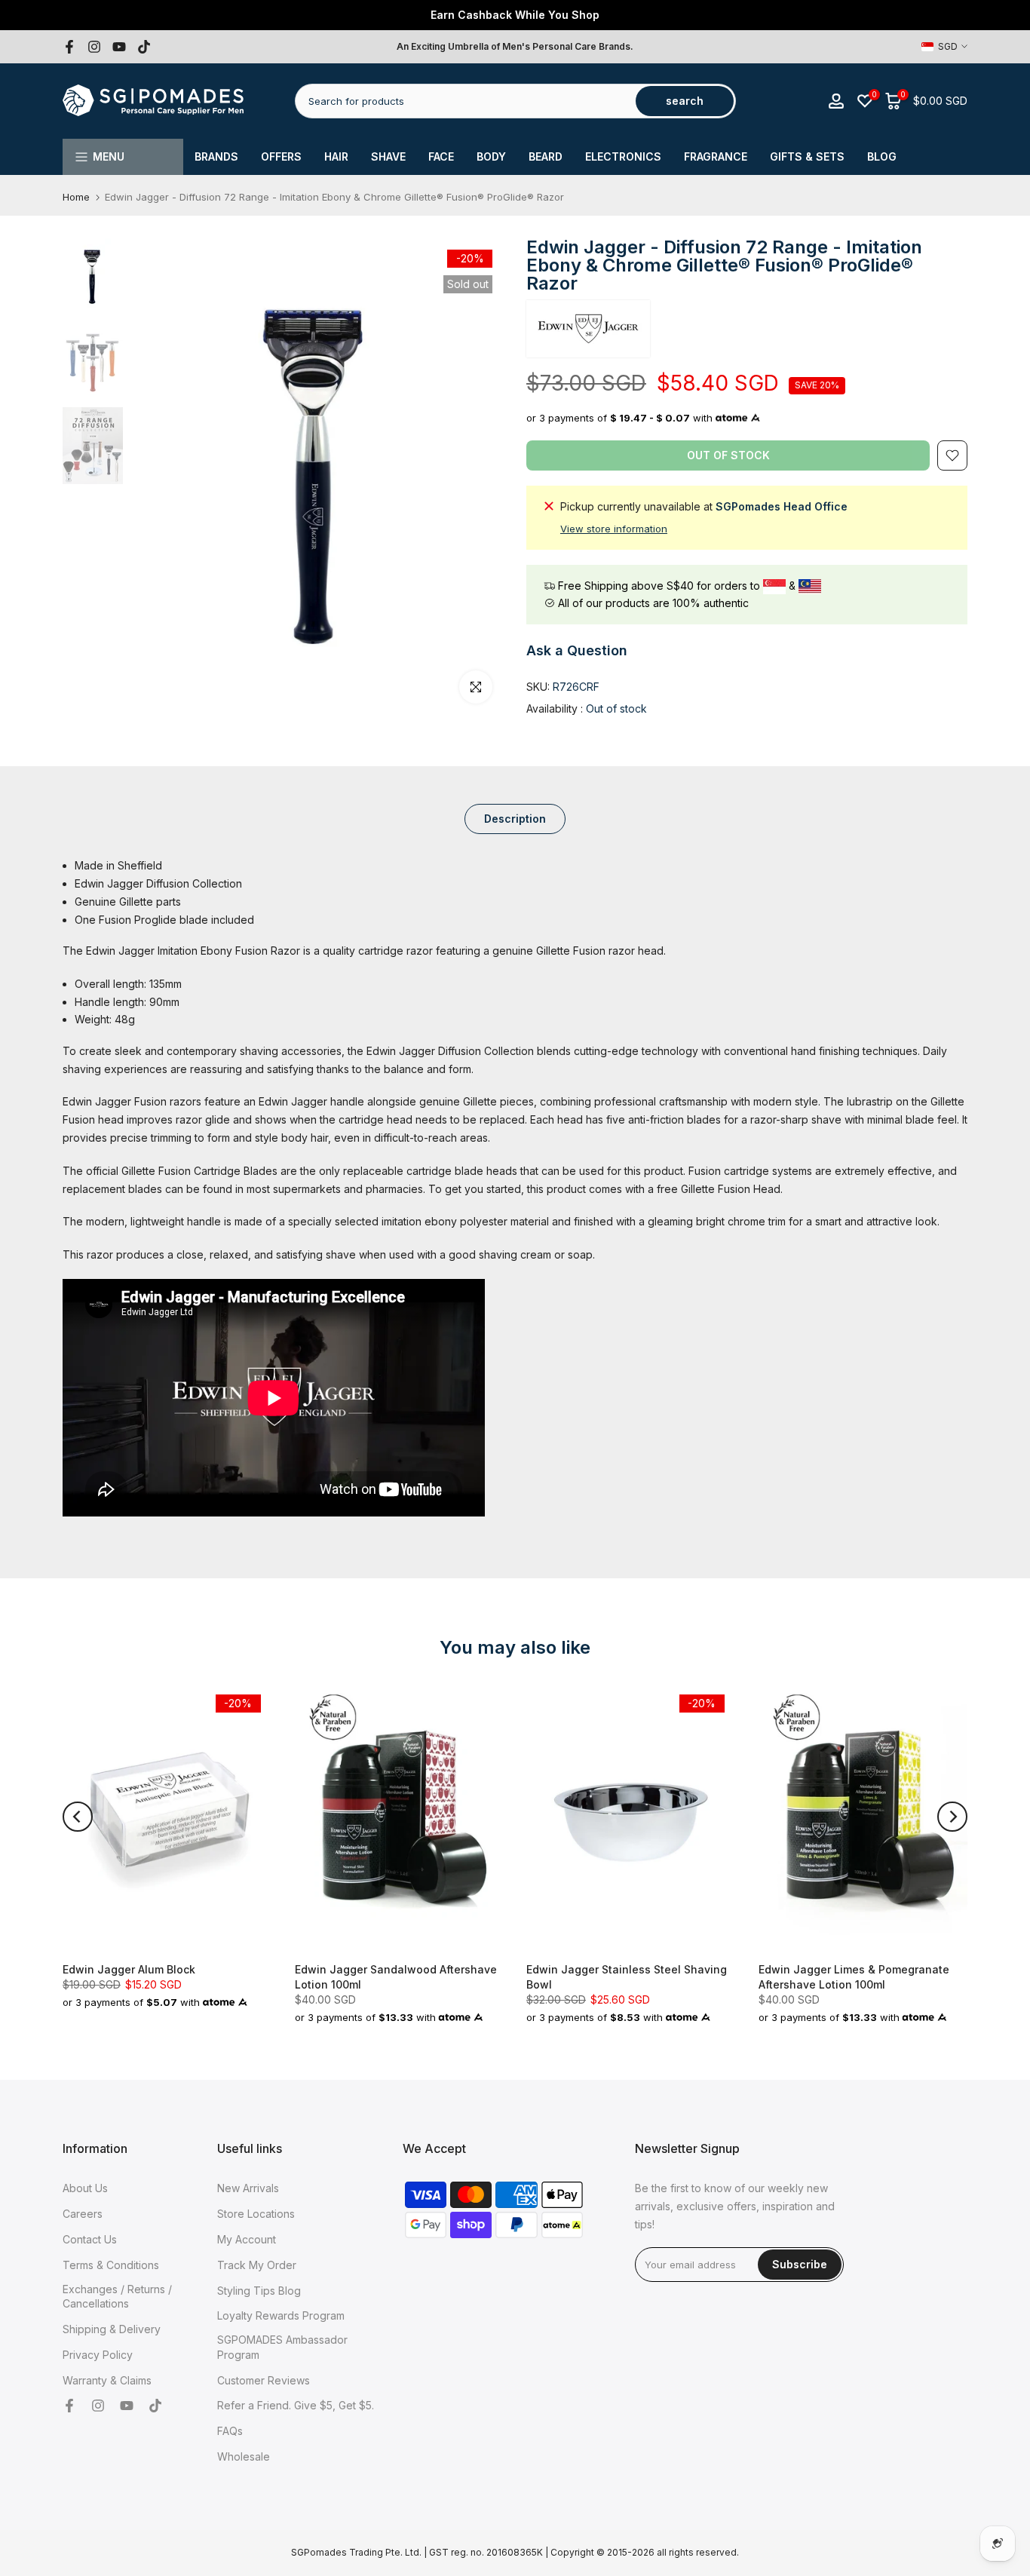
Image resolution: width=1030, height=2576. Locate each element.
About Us (85, 2188)
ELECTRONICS (623, 156)
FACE (441, 156)
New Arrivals (248, 2188)
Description (515, 819)
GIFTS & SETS (807, 156)
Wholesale (244, 2456)
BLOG (882, 156)
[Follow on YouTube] (119, 47)
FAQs (230, 2431)
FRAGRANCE (716, 156)
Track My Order (257, 2265)
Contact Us (90, 2239)
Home (76, 197)
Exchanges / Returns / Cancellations (117, 2297)
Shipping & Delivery (112, 2329)
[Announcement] (515, 15)
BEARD (546, 156)
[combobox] (466, 101)
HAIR (336, 156)
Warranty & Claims (107, 2380)
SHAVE (388, 156)
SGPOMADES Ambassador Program (282, 2347)
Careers (83, 2214)
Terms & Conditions (111, 2265)
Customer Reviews (264, 2380)
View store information (614, 529)
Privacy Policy (98, 2355)
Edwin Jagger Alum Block (129, 1969)
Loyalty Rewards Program (281, 2315)
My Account (247, 2239)
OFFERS (281, 156)
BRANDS (216, 156)
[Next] (952, 1817)
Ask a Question (577, 650)
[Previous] (78, 1817)
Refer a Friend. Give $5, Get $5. (296, 2405)
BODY (491, 156)
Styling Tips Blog (259, 2291)
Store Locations (256, 2214)
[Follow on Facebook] (69, 47)
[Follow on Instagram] (94, 47)
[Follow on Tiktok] (144, 47)
